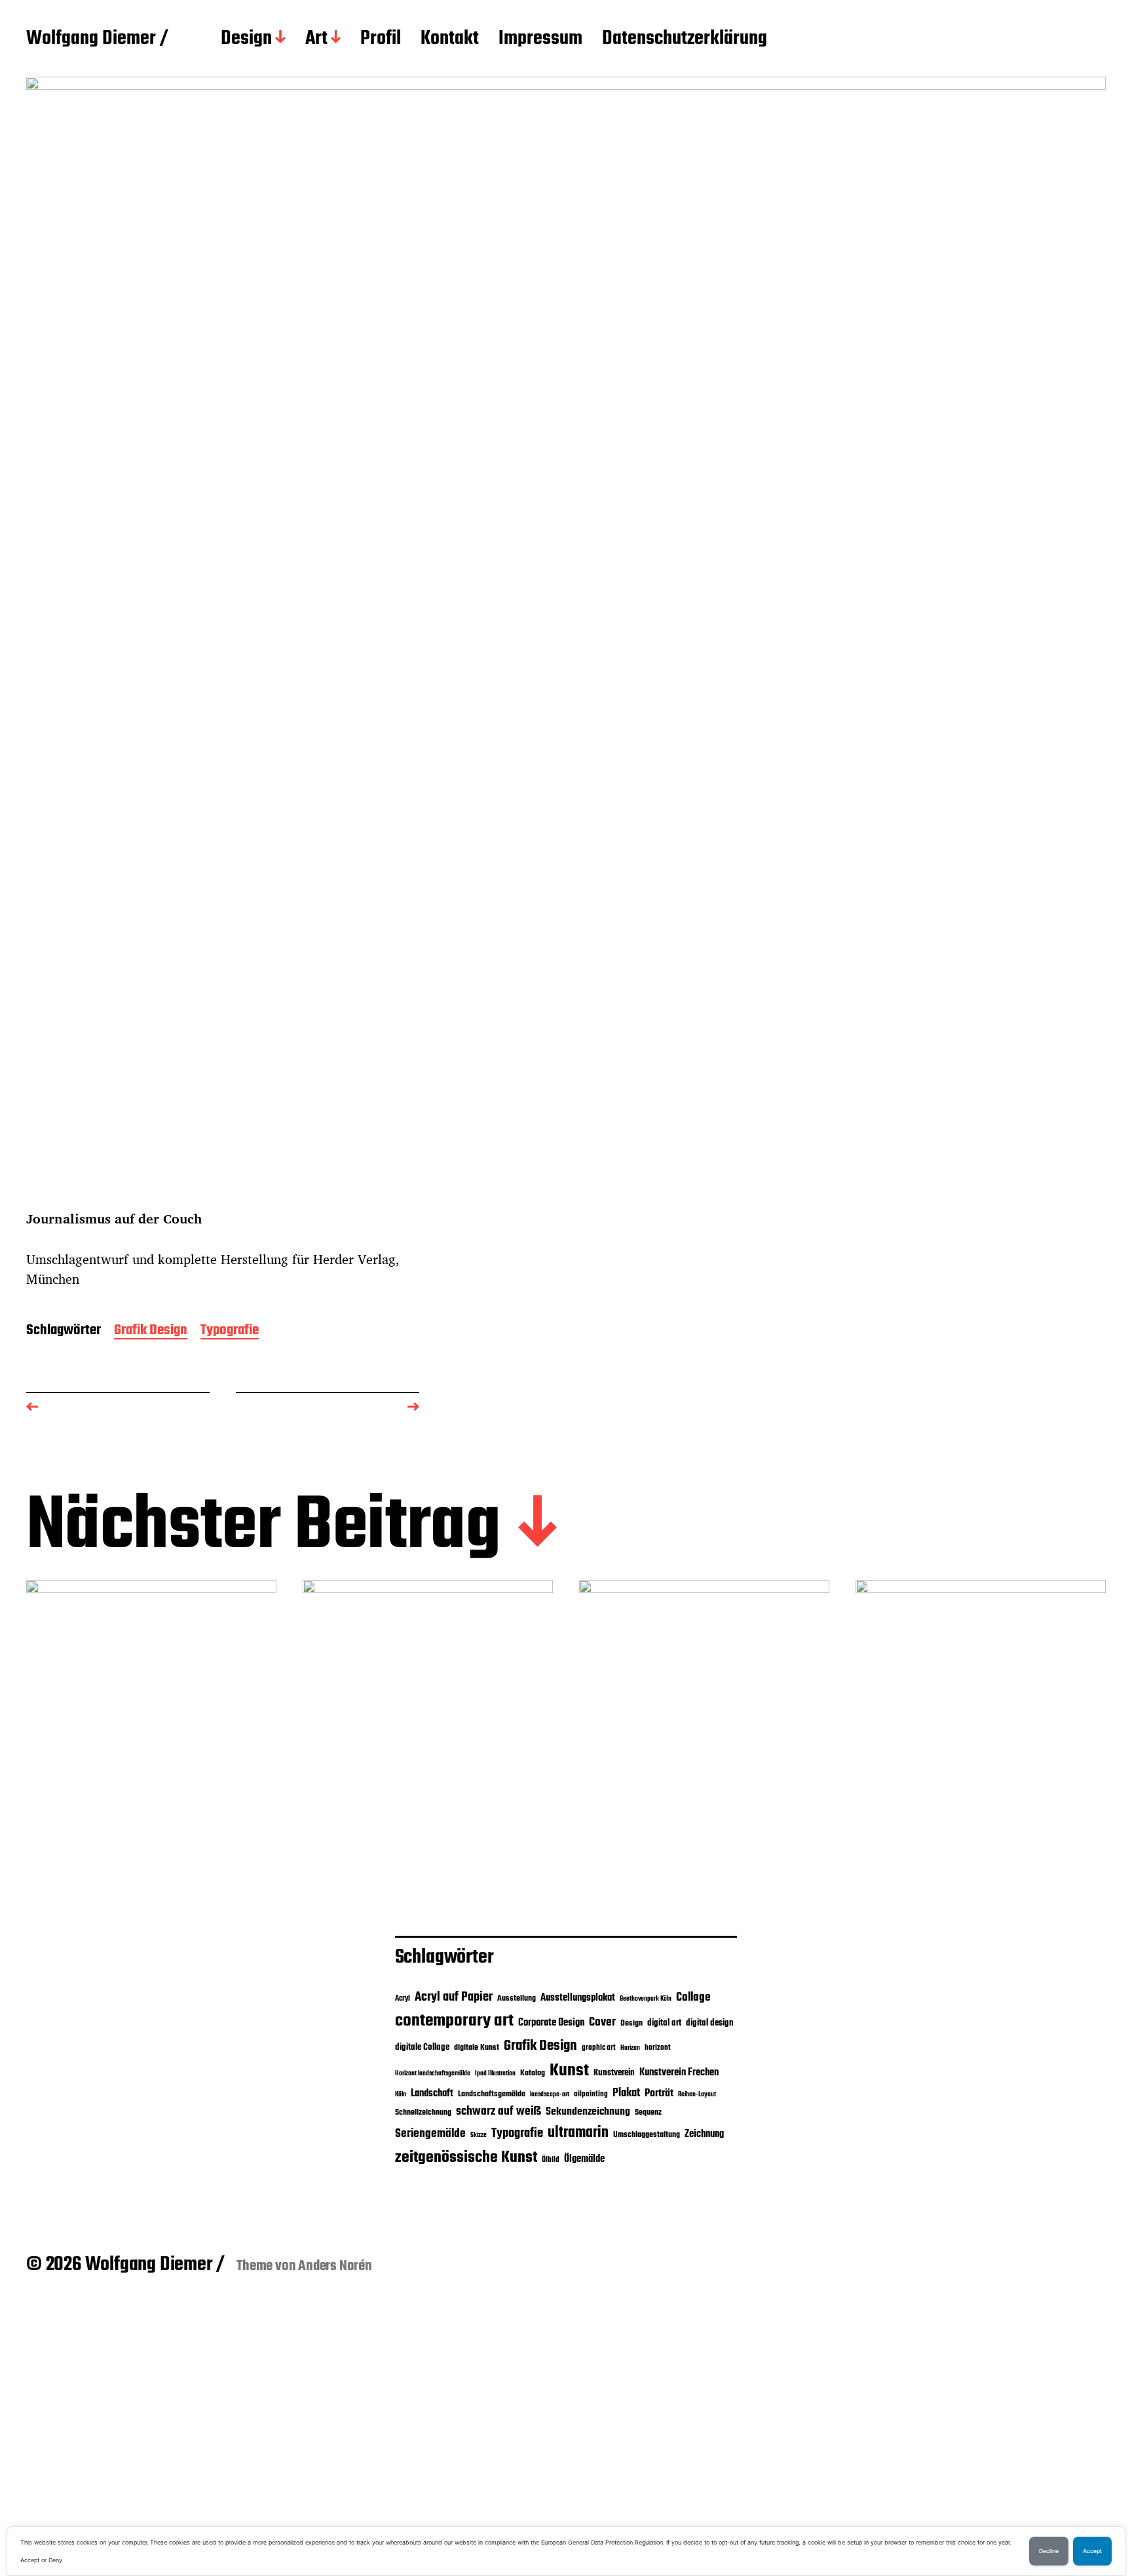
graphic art (599, 2048)
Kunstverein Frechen (679, 2072)
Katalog (533, 2073)
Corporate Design (551, 2023)
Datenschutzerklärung (685, 39)
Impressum (540, 39)
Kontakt (450, 39)
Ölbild (551, 2160)
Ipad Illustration (495, 2074)
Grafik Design (151, 1331)
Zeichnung (704, 2134)
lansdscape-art (550, 2095)
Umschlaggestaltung (647, 2135)
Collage (693, 1997)
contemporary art (454, 2021)
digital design (710, 2023)
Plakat (626, 2093)
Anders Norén (335, 2266)
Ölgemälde (584, 2159)
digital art (664, 2023)
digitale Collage (422, 2047)
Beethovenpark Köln (646, 1999)
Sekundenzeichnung (588, 2112)
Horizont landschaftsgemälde (433, 2074)
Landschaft (432, 2094)
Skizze (479, 2135)
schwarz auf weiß (499, 2112)
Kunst (569, 2071)
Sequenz (648, 2112)
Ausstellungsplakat (578, 1998)
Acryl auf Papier (454, 1997)
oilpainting (591, 2094)
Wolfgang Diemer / (97, 39)
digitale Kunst (477, 2047)
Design (246, 39)
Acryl (403, 1999)
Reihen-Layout (697, 2095)
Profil (381, 39)
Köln (401, 2095)
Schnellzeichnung (423, 2112)
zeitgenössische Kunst (466, 2158)
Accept (1092, 2551)
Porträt (659, 2094)
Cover (602, 2022)
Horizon (630, 2048)
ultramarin (578, 2133)
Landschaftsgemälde (492, 2094)
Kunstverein (614, 2073)
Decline (1049, 2551)
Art (316, 39)
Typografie (230, 1331)
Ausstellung (517, 1998)
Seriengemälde (430, 2134)
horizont (658, 2048)
